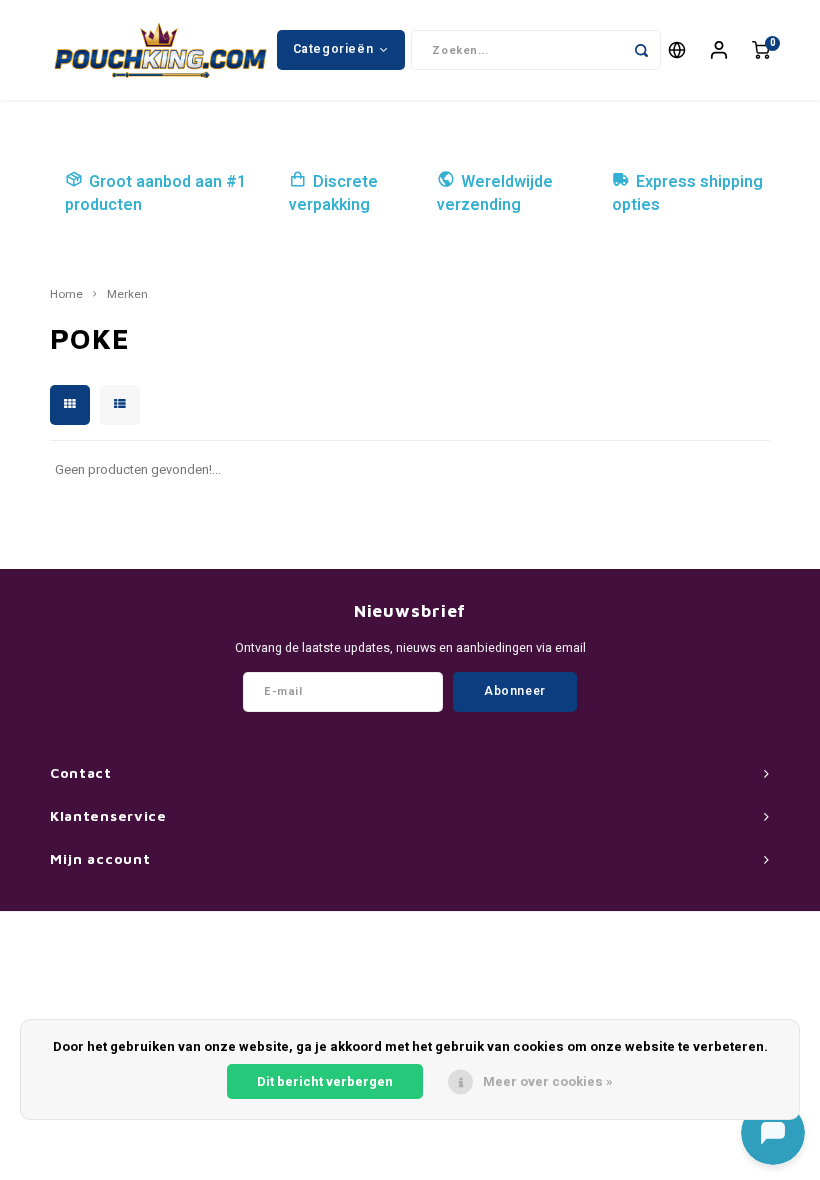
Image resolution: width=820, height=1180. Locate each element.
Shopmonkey (517, 939)
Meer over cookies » (548, 1081)
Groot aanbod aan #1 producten (155, 193)
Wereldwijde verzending (495, 193)
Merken (127, 295)
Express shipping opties (687, 193)
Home (66, 295)
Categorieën (333, 49)
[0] (761, 50)
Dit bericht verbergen (325, 1081)
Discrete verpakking (333, 193)
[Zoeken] (641, 50)
